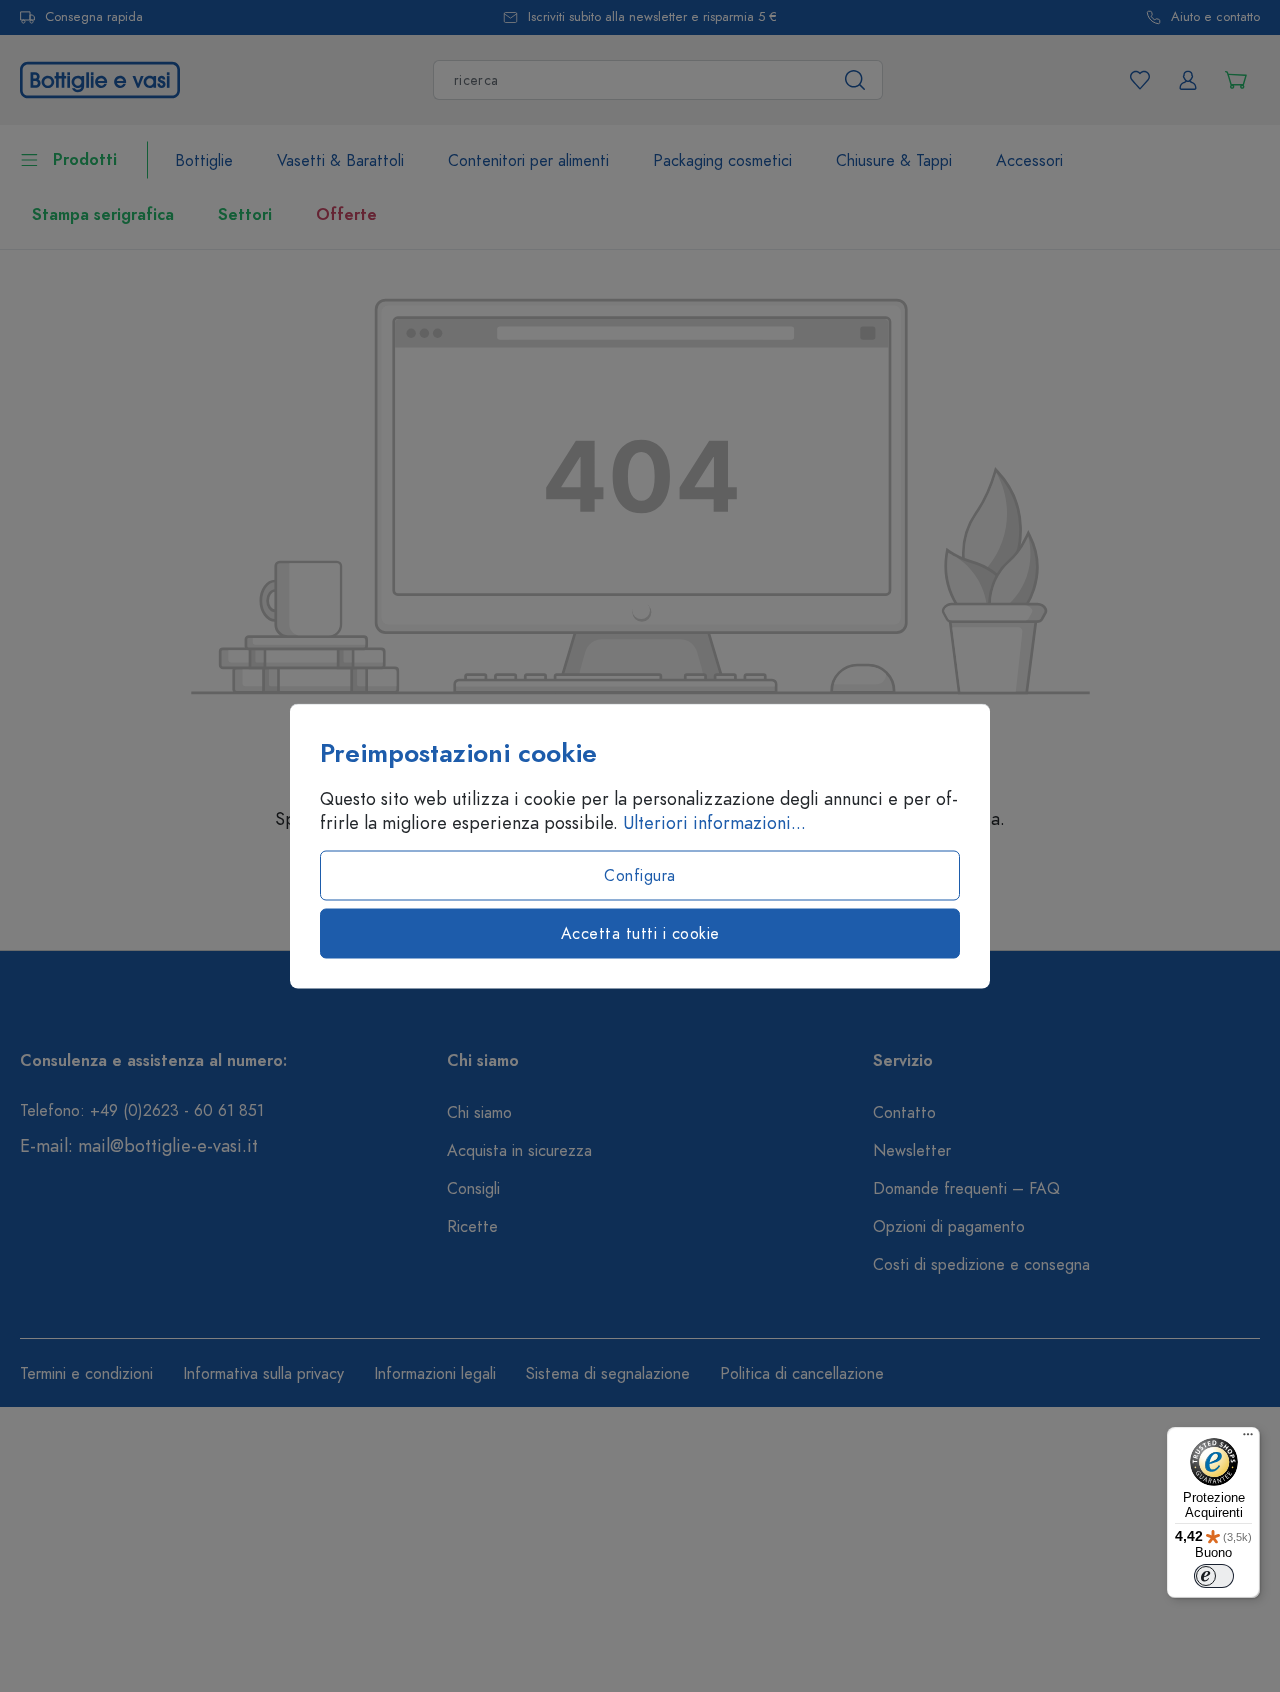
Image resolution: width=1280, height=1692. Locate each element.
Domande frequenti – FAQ (966, 1189)
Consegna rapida (94, 17)
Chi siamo (479, 1113)
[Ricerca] (855, 80)
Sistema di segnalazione (608, 1374)
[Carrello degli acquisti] (1236, 80)
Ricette (472, 1227)
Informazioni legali (435, 1374)
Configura (640, 876)
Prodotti (85, 160)
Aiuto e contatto (1215, 17)
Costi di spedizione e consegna (981, 1265)
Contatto (904, 1113)
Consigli (473, 1189)
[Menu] (1248, 1439)
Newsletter (912, 1151)
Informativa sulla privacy (263, 1374)
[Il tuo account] (1188, 80)
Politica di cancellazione (802, 1374)
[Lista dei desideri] (1140, 80)
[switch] (1214, 1576)
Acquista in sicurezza (519, 1151)
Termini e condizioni (86, 1374)
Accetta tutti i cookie (640, 934)
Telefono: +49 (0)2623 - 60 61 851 (142, 1111)
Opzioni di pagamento (949, 1227)
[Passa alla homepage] (100, 77)
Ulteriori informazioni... (714, 823)
